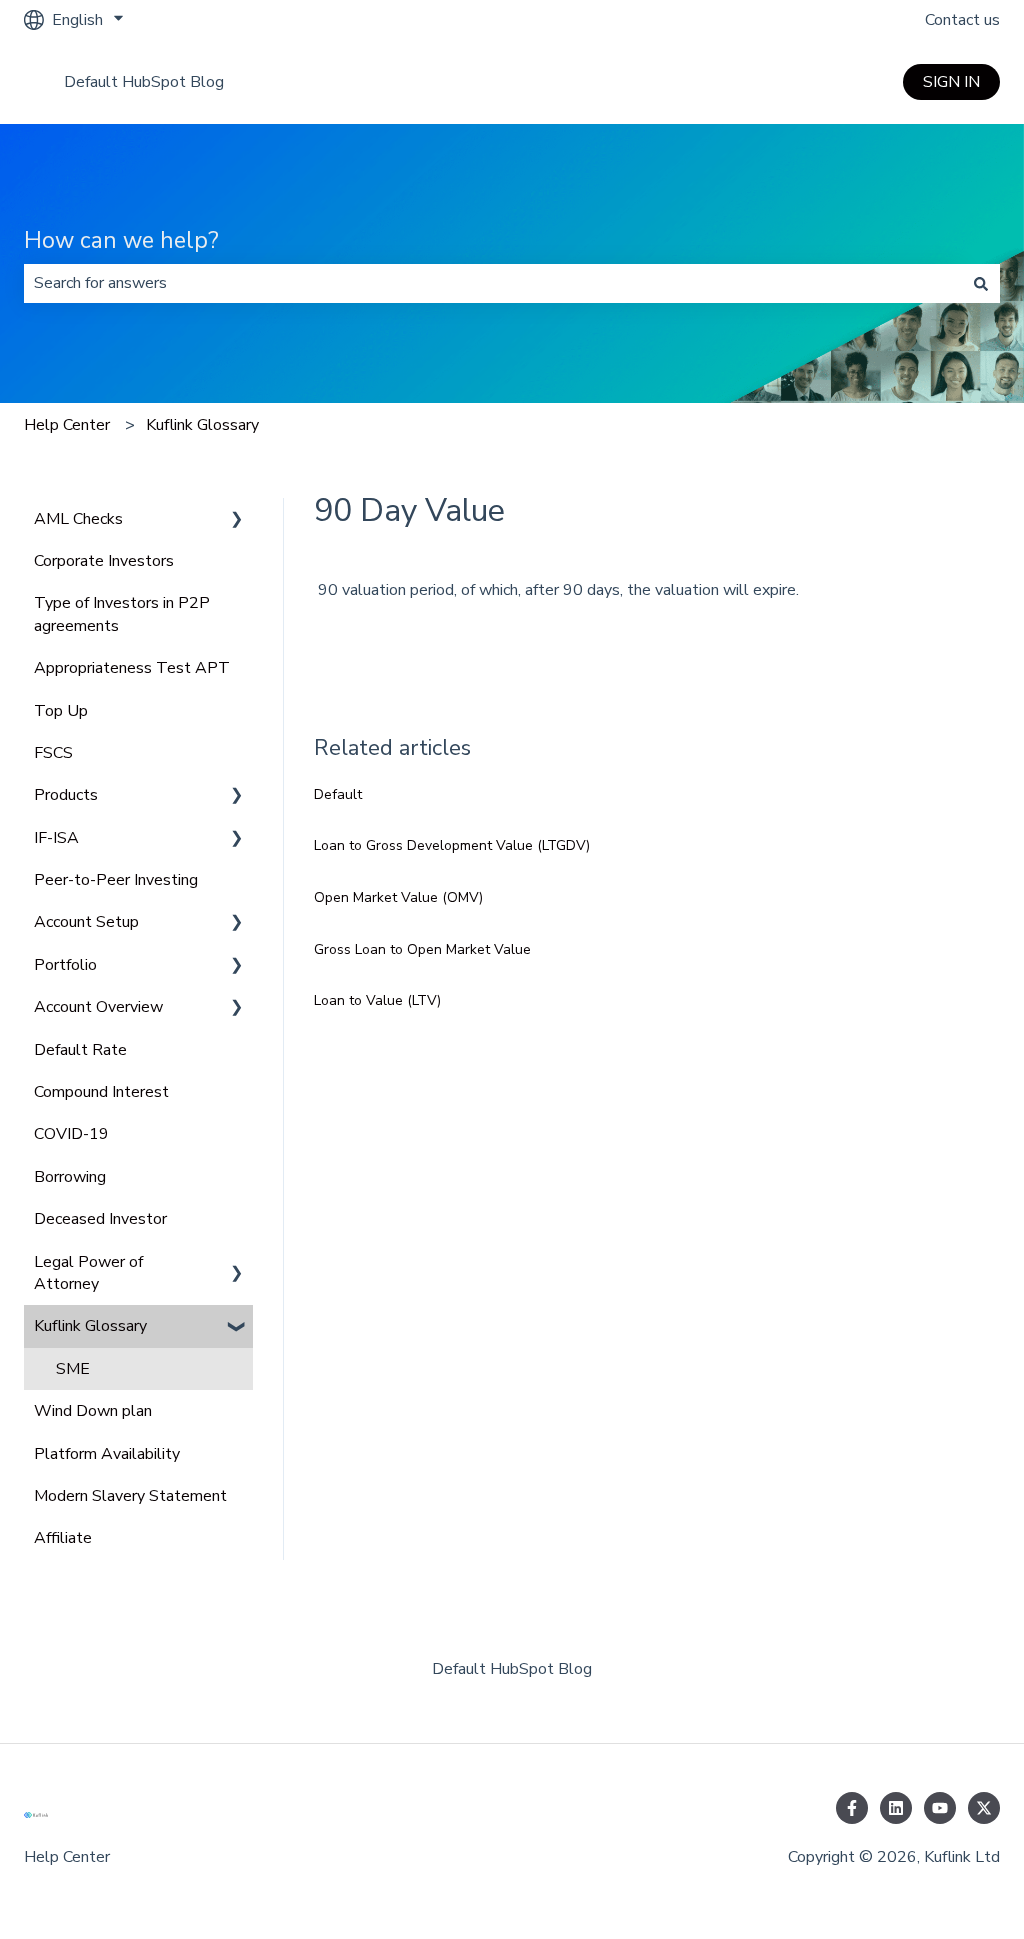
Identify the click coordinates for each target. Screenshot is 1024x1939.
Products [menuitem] (66, 795)
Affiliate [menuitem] (63, 1538)
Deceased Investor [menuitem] (100, 1219)
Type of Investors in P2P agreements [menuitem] (122, 614)
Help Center (67, 425)
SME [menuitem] (73, 1369)
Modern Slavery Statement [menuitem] (130, 1496)
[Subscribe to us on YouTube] (940, 1808)
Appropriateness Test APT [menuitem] (132, 668)
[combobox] (493, 283)
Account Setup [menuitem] (86, 922)
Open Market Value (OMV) (398, 897)
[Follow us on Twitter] (984, 1808)
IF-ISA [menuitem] (56, 838)
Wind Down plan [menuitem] (93, 1411)
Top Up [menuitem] (61, 711)
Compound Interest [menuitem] (101, 1092)
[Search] (981, 283)
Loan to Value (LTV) (377, 1000)
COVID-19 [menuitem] (71, 1134)
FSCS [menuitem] (53, 753)
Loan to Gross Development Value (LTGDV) (452, 845)
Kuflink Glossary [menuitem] (90, 1326)
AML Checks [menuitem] (78, 519)
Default (338, 794)
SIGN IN (951, 82)
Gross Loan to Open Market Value (422, 949)
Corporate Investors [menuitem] (104, 561)
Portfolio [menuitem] (65, 965)
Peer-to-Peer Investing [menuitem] (116, 880)
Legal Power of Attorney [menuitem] (88, 1273)
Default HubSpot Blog (144, 82)
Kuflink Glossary (202, 425)
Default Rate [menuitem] (80, 1050)
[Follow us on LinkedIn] (896, 1808)
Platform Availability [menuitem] (107, 1454)
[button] (237, 520)
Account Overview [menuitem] (98, 1007)
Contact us (962, 20)
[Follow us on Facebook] (852, 1808)
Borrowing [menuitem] (70, 1177)
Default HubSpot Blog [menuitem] (512, 1669)
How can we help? (121, 240)
